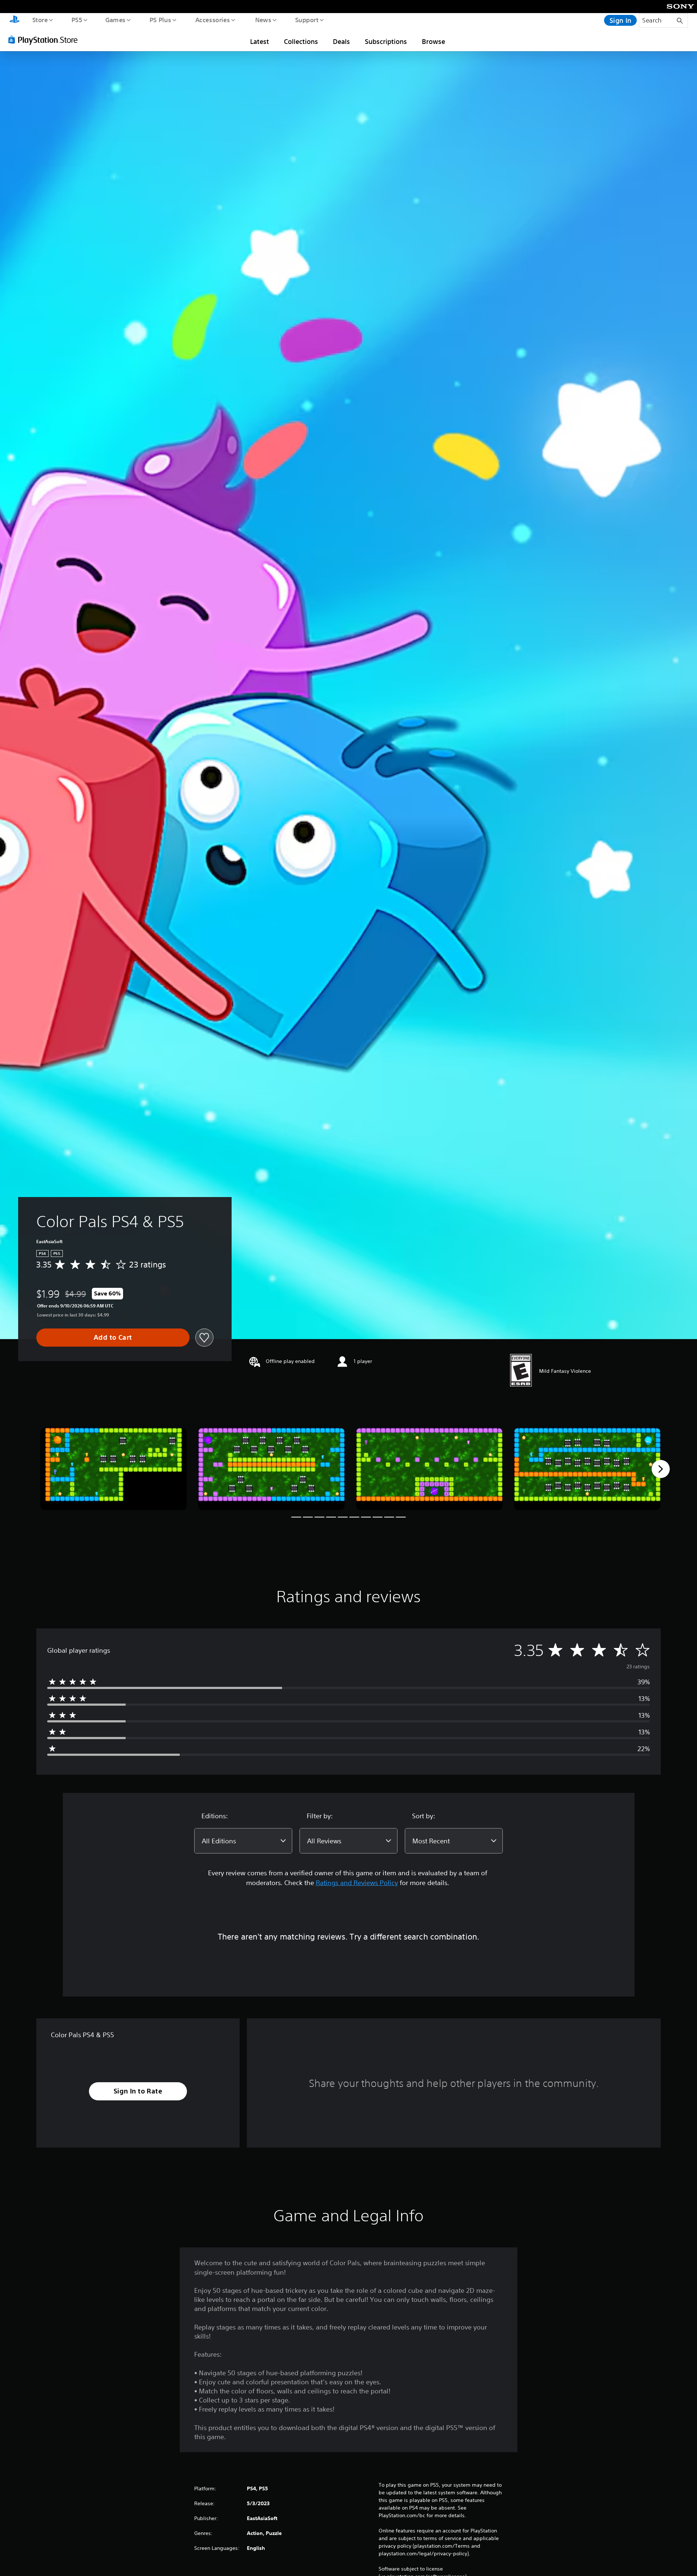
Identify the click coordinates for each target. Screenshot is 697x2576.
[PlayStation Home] (15, 20)
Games (115, 20)
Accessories (212, 20)
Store (40, 20)
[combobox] (243, 1841)
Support (307, 20)
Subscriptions (386, 41)
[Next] (661, 1469)
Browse (433, 41)
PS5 (77, 20)
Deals (341, 41)
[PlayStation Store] (45, 40)
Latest (260, 41)
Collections (301, 41)
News (263, 20)
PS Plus (160, 20)
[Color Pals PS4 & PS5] (113, 1469)
